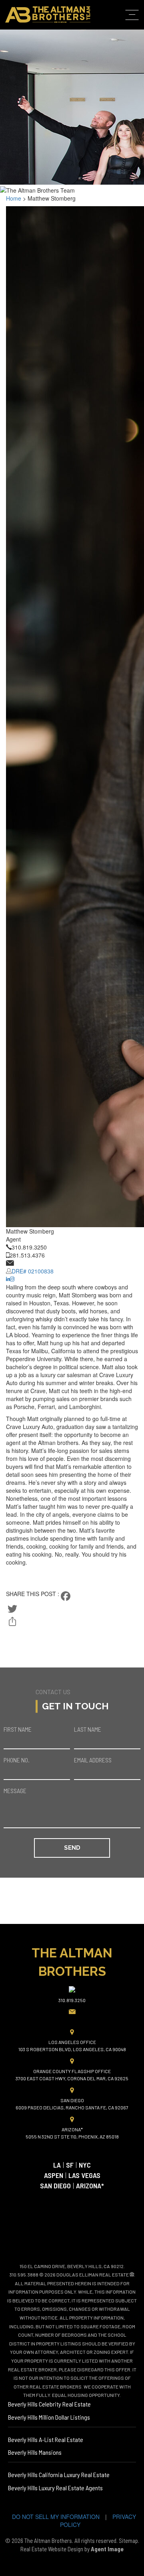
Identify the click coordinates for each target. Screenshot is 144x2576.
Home (131, 50)
